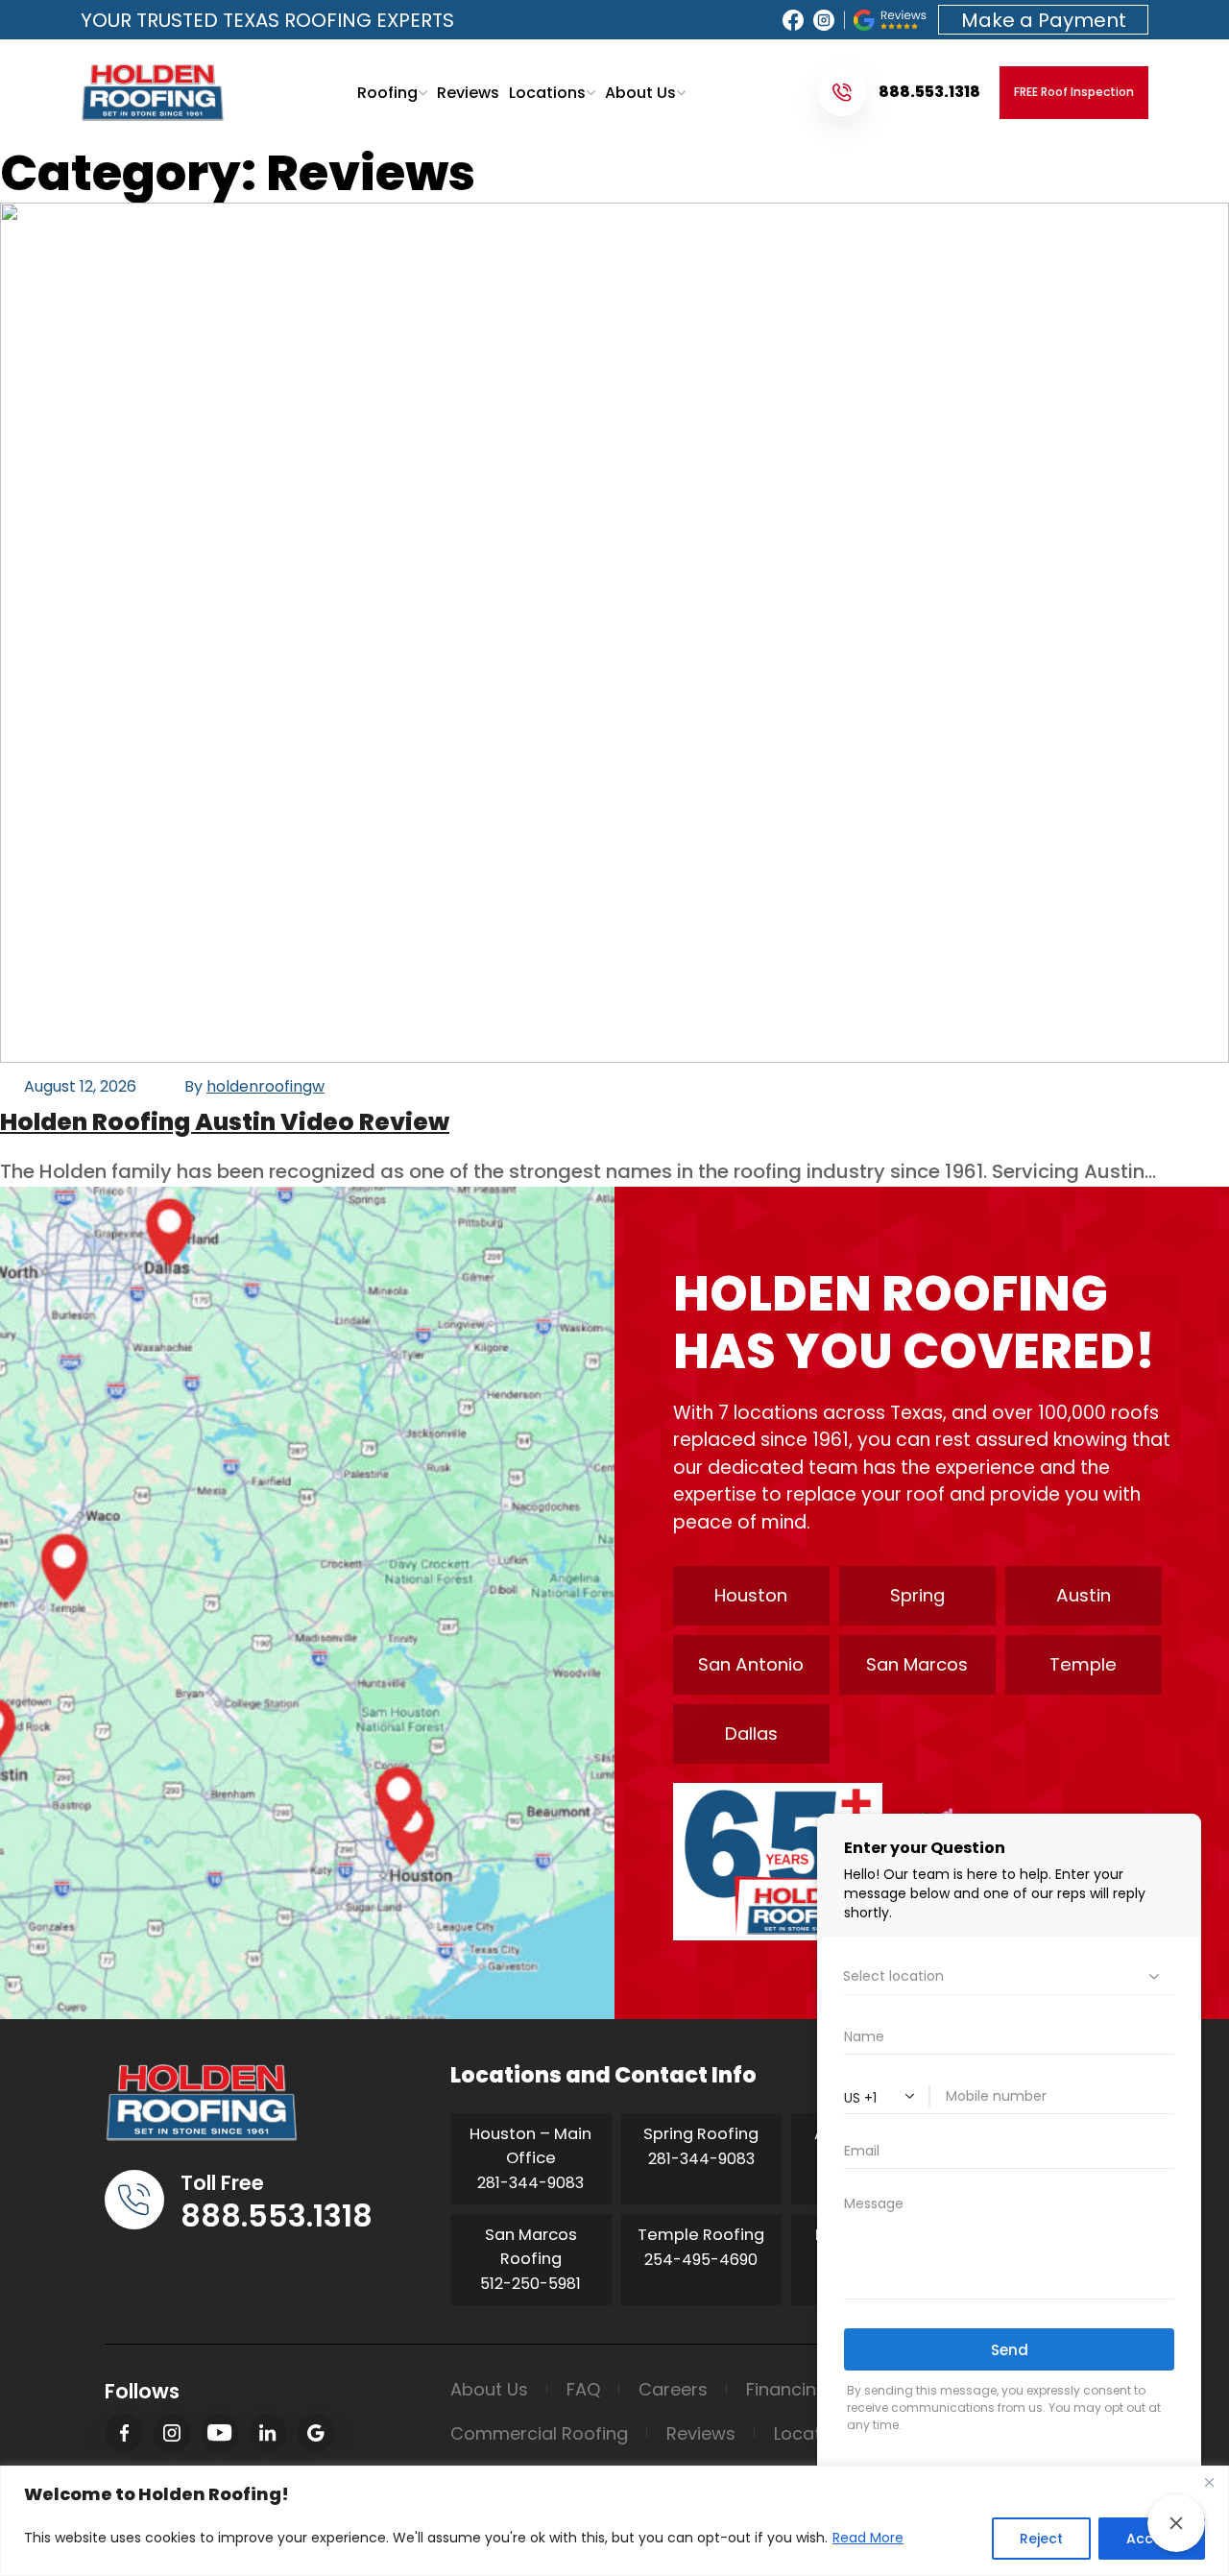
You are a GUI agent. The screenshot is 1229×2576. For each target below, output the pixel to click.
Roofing (387, 93)
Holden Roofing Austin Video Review (225, 1122)
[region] (614, 2521)
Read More (868, 2538)
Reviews (468, 93)
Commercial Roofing (539, 2433)
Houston (751, 1595)
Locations (547, 93)
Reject (1041, 2539)
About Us (640, 93)
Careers (673, 2389)
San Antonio (751, 1664)
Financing (787, 2389)
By (254, 1086)
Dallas (751, 1733)
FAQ (583, 2389)
